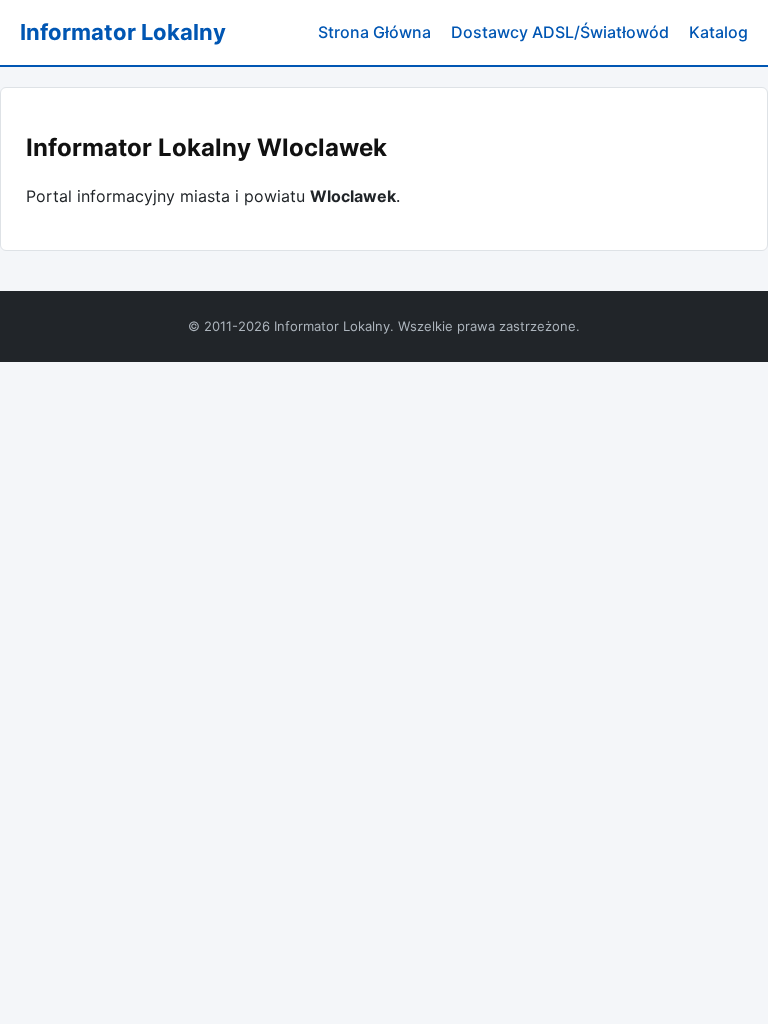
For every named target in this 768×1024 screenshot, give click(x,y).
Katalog (718, 32)
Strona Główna (374, 32)
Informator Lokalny (123, 32)
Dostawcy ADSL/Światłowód (560, 32)
